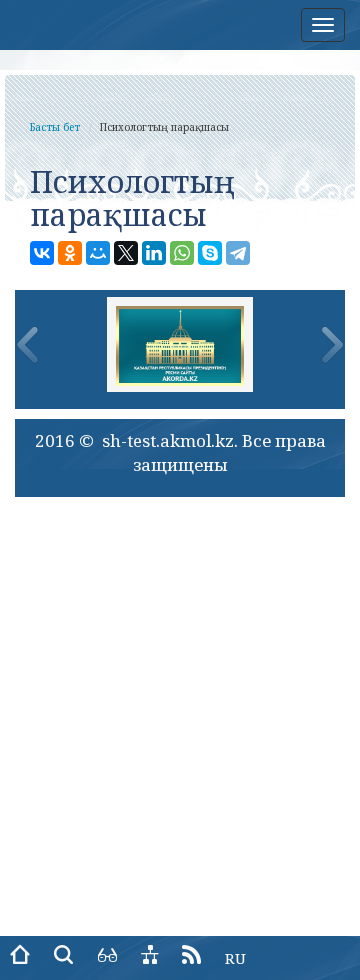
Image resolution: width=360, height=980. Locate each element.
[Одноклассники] (70, 253)
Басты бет (55, 127)
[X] (126, 253)
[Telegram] (238, 253)
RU (235, 958)
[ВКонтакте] (42, 253)
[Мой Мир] (98, 253)
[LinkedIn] (154, 253)
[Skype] (210, 253)
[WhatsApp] (182, 253)
